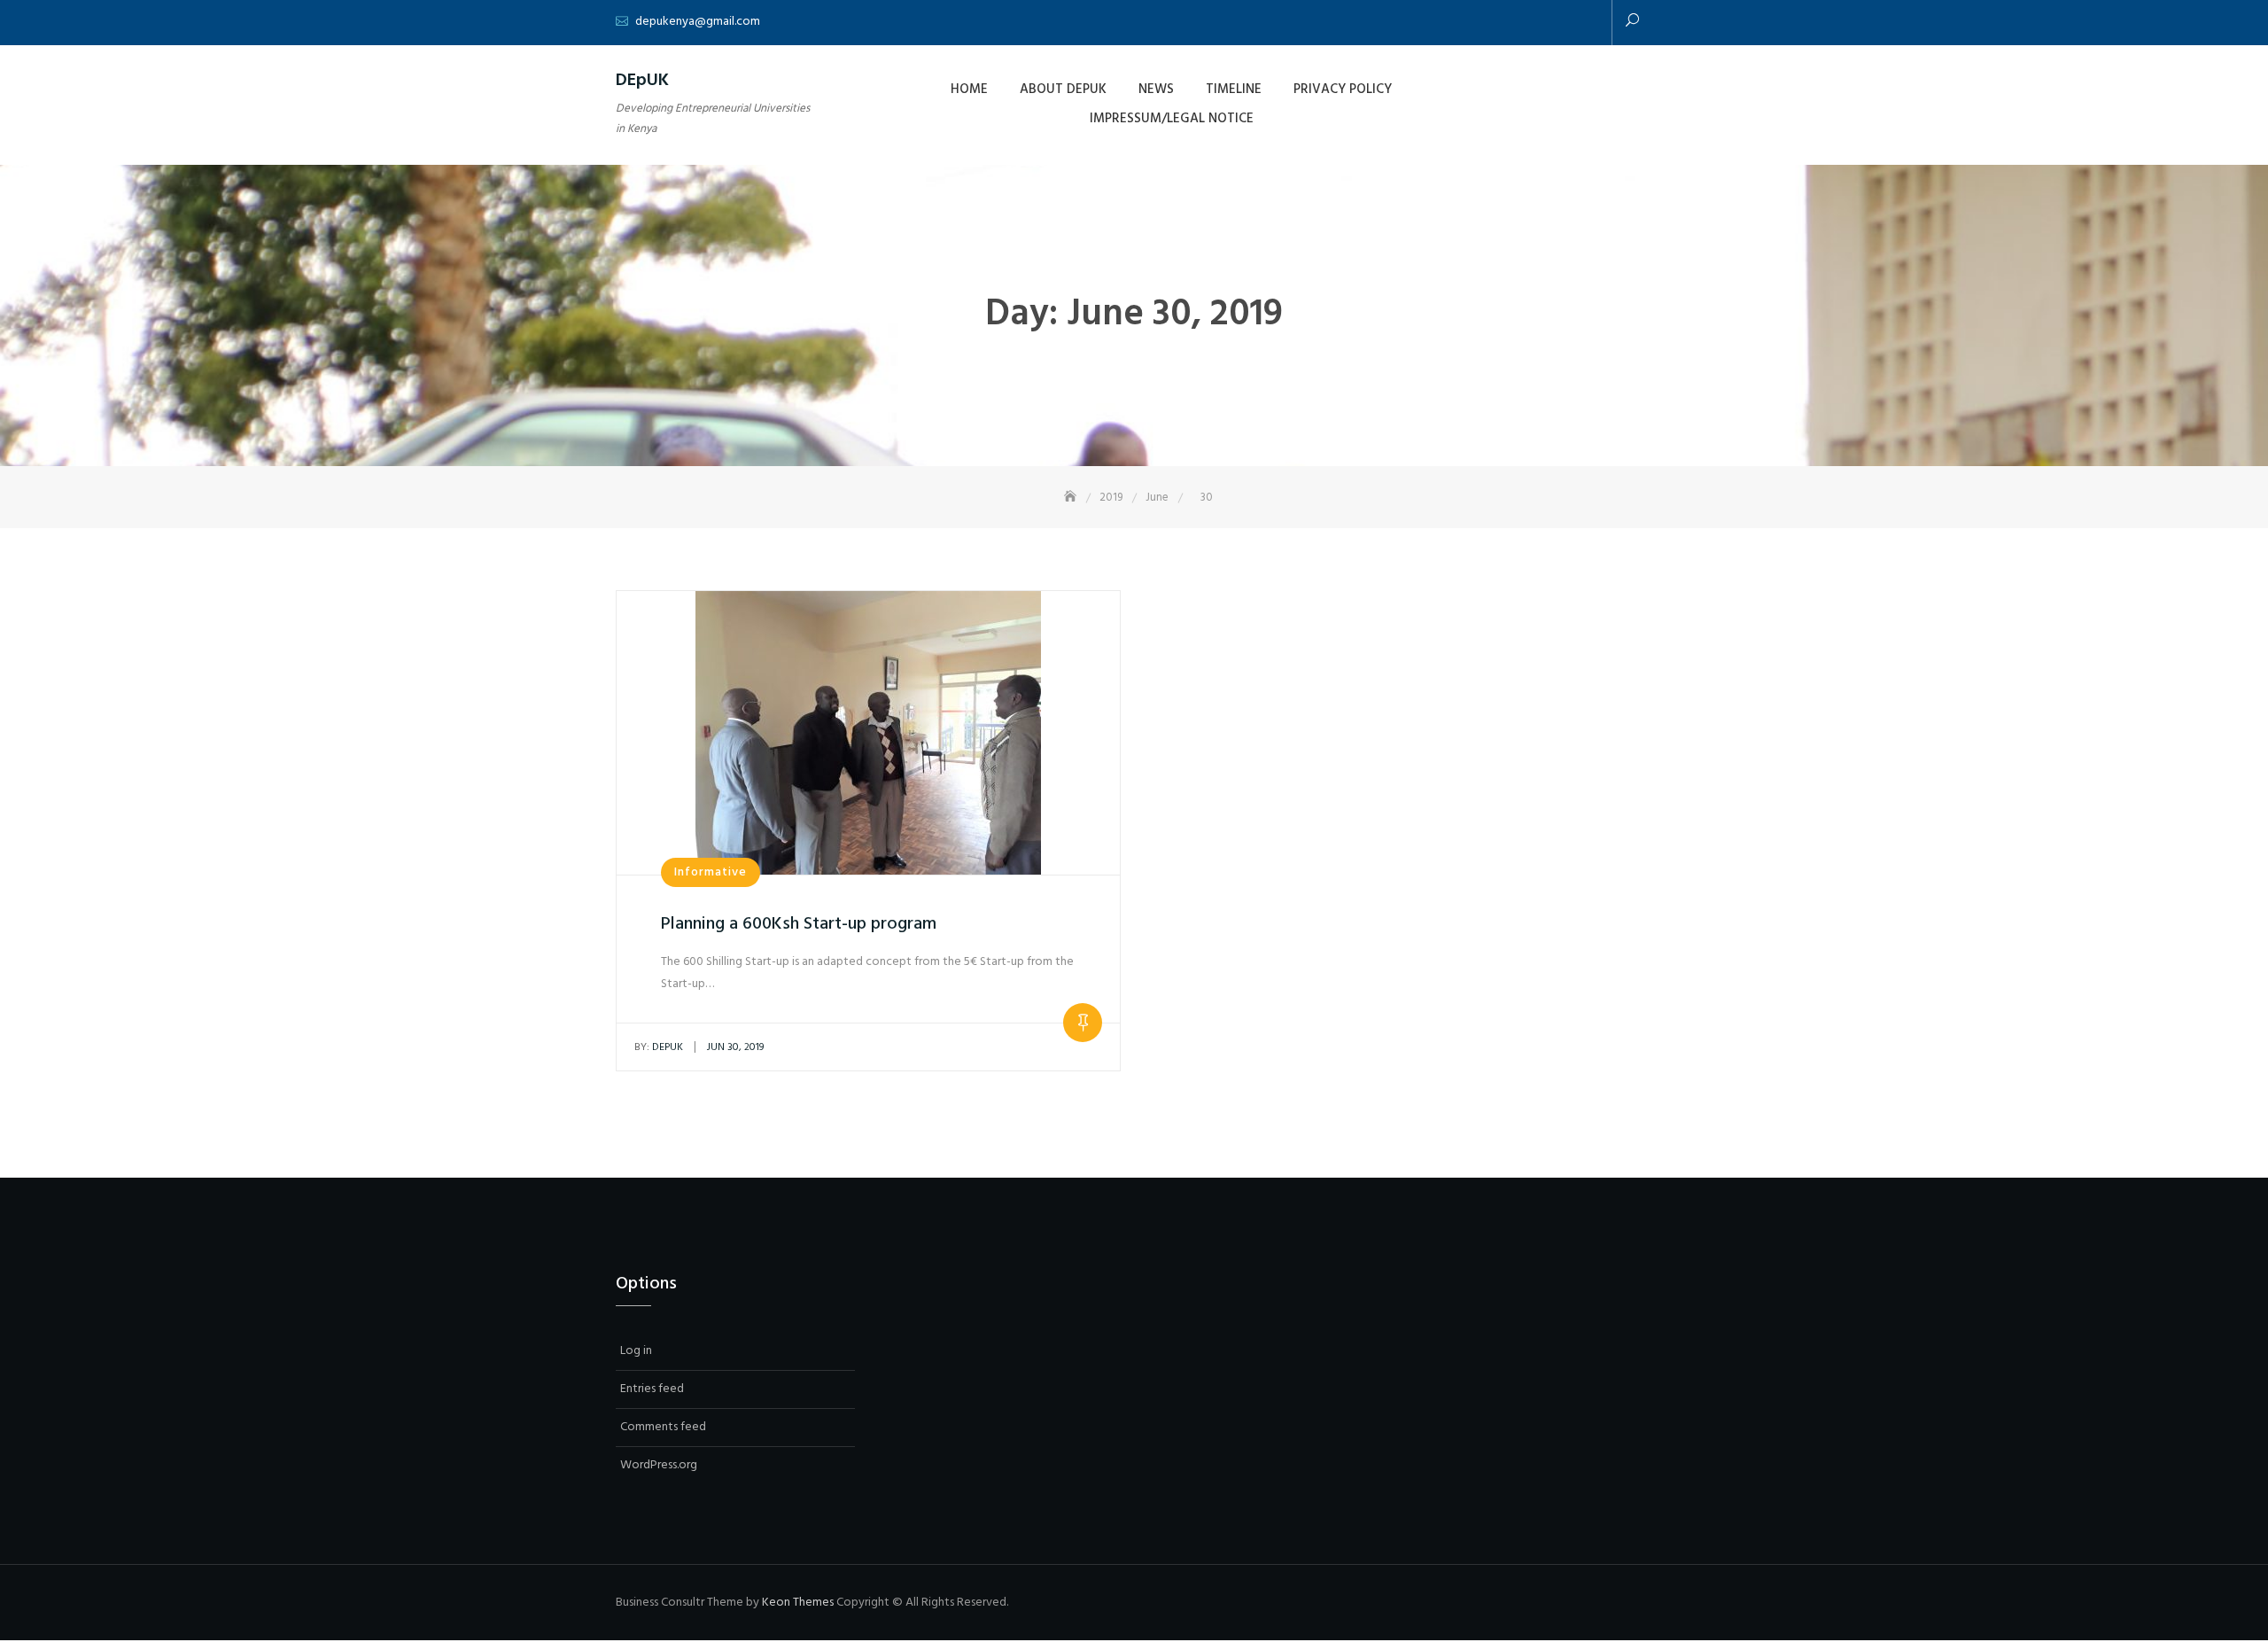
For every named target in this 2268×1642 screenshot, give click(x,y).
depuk (659, 1047)
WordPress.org (659, 1465)
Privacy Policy (1343, 89)
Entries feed (652, 1389)
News (1156, 89)
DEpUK (642, 81)
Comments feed (663, 1427)
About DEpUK (1063, 89)
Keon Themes (798, 1603)
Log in (636, 1351)
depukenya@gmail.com (698, 22)
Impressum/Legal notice (1172, 119)
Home (969, 89)
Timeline (1234, 89)
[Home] (1072, 498)
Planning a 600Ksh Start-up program (799, 924)
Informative (711, 872)
